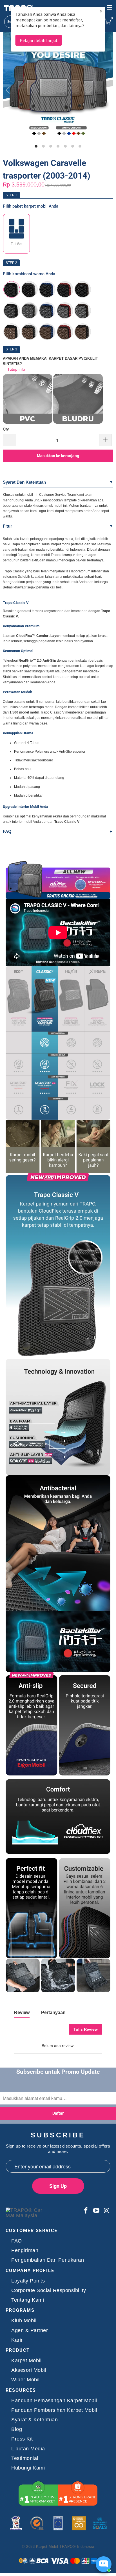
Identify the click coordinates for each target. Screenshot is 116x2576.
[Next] (107, 90)
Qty (6, 429)
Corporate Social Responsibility (49, 2291)
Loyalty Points (28, 2281)
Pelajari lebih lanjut (39, 40)
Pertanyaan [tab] (53, 2012)
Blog (17, 2429)
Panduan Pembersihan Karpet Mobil (54, 2410)
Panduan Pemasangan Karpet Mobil (54, 2401)
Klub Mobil (24, 2321)
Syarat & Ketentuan (34, 2420)
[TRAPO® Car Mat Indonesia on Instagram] (106, 2211)
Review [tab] (22, 2012)
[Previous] (9, 90)
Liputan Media (28, 2449)
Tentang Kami (28, 2300)
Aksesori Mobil (29, 2370)
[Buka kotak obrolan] (104, 2564)
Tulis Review (86, 2029)
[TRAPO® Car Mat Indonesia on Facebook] (86, 2211)
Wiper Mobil (25, 2380)
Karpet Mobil (26, 2361)
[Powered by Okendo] (28, 2031)
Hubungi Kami (28, 2468)
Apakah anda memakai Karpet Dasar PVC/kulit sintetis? (50, 361)
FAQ (7, 831)
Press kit (22, 2439)
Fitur (7, 526)
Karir (17, 2340)
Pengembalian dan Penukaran (48, 2260)
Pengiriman (25, 2251)
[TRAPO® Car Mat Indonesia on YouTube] (97, 2211)
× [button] (101, 11)
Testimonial (25, 2458)
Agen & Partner (30, 2331)
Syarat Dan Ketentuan (24, 482)
